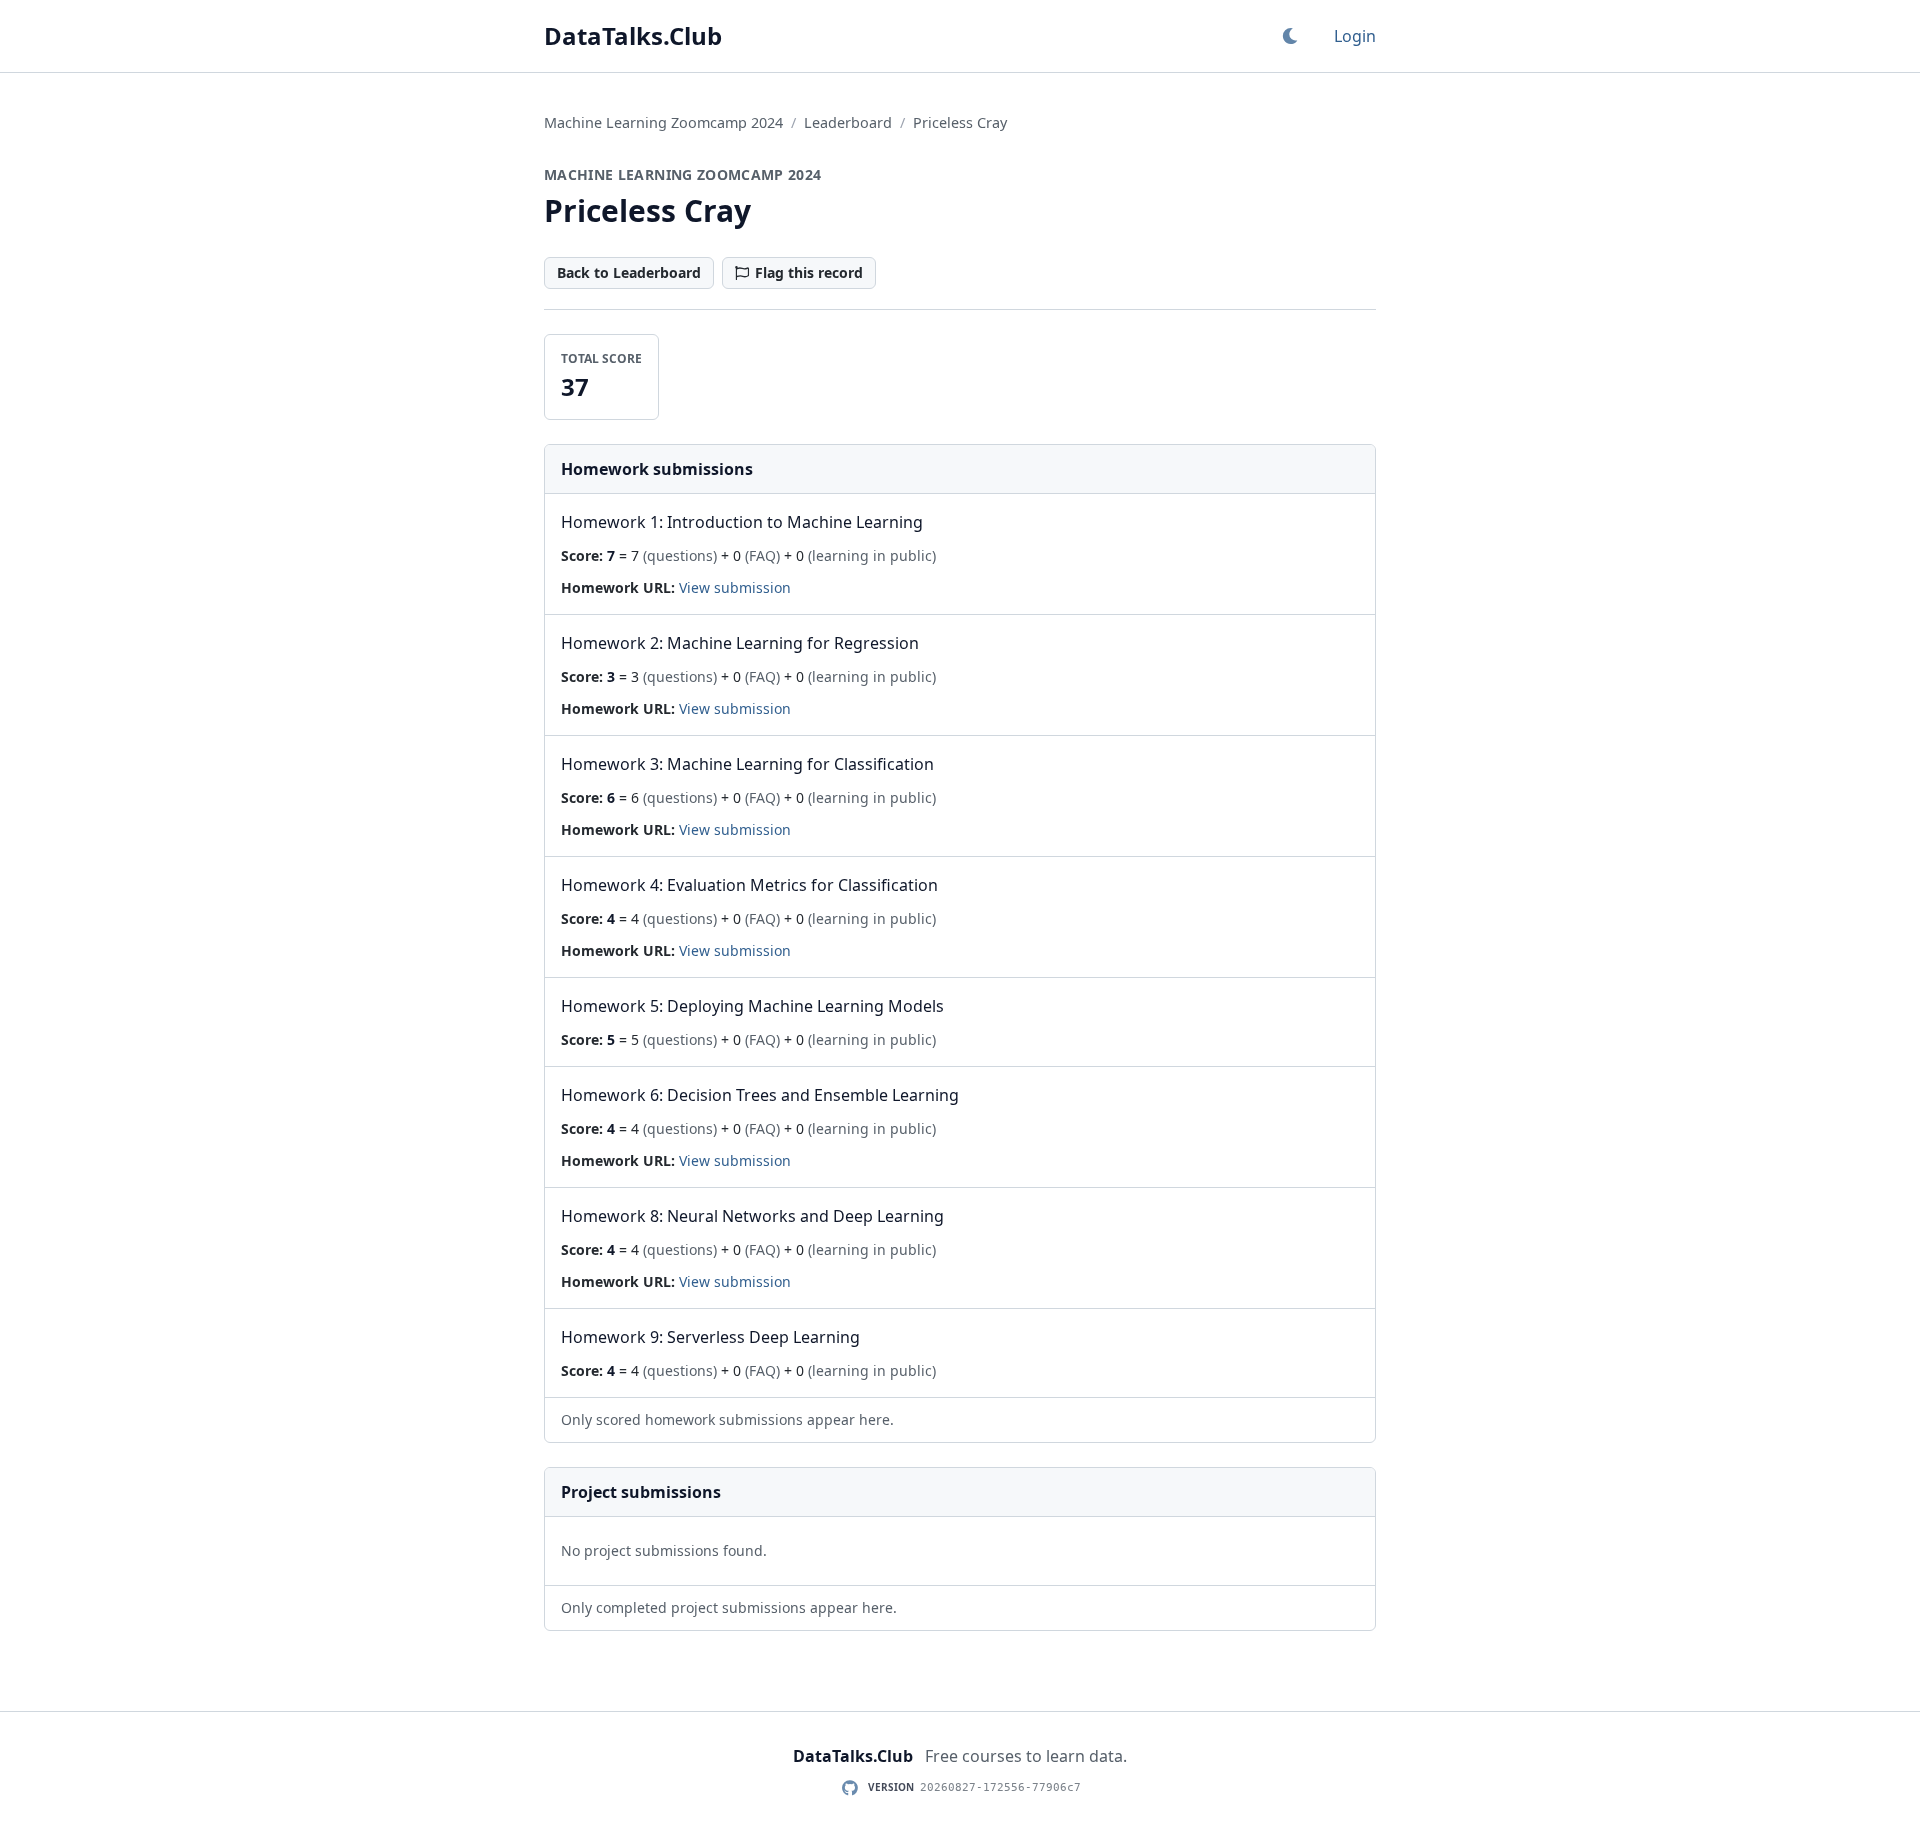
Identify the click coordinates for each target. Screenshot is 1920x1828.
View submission (735, 587)
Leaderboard (848, 122)
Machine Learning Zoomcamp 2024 (663, 122)
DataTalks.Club (633, 36)
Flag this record (809, 272)
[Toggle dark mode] (1290, 36)
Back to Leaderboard (629, 272)
